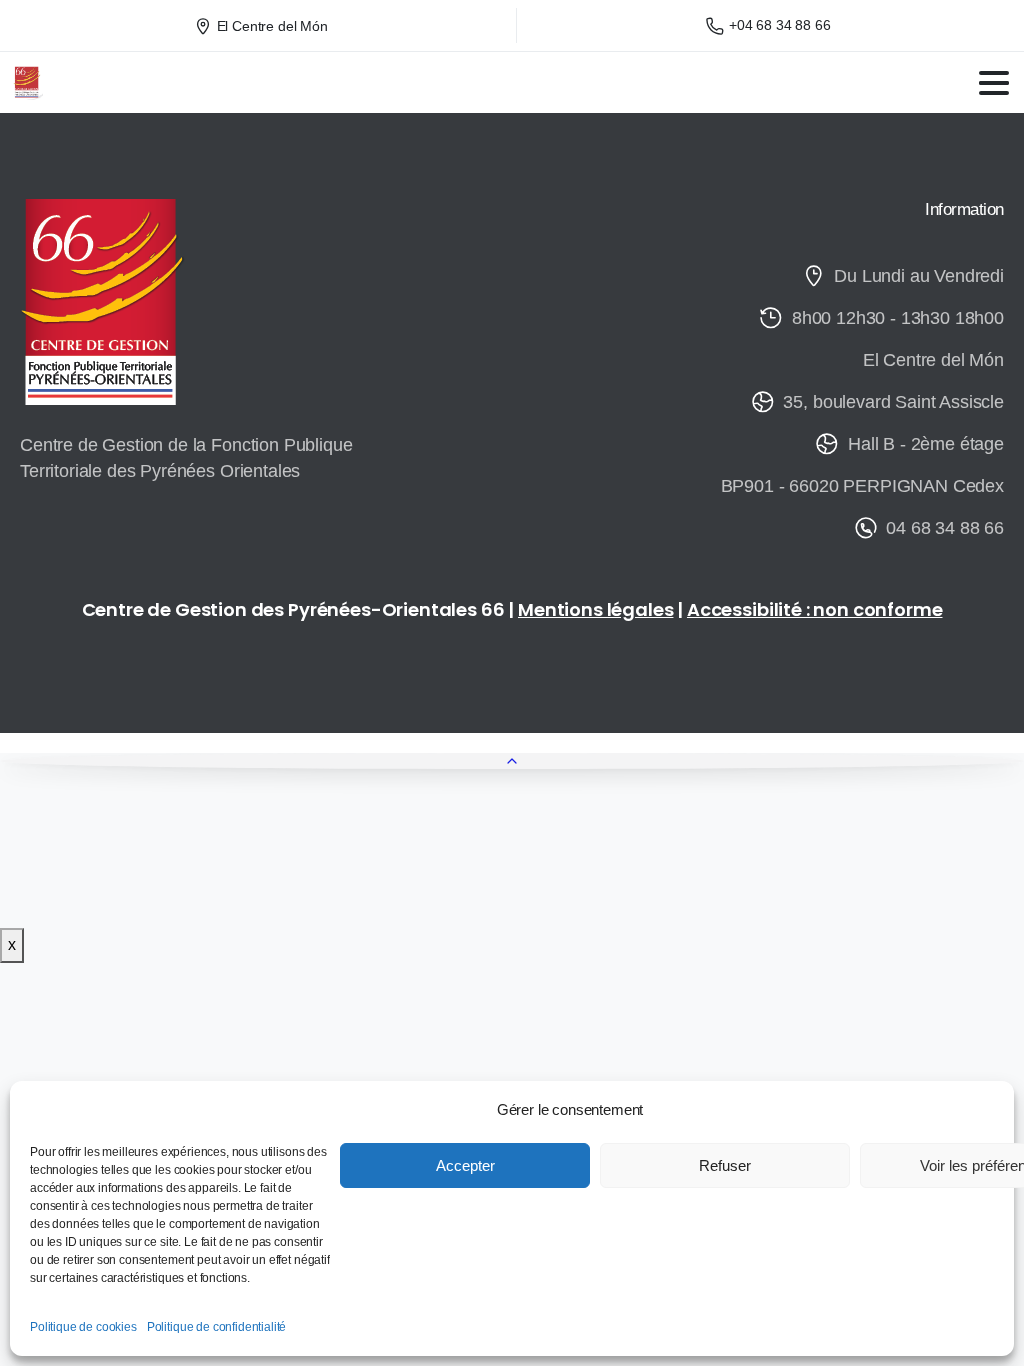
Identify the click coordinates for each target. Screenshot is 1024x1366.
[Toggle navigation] (994, 83)
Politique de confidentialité (217, 1327)
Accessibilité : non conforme (815, 609)
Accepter (465, 1165)
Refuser (725, 1165)
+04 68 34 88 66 (780, 25)
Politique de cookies (83, 1327)
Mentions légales (595, 609)
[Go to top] (512, 761)
